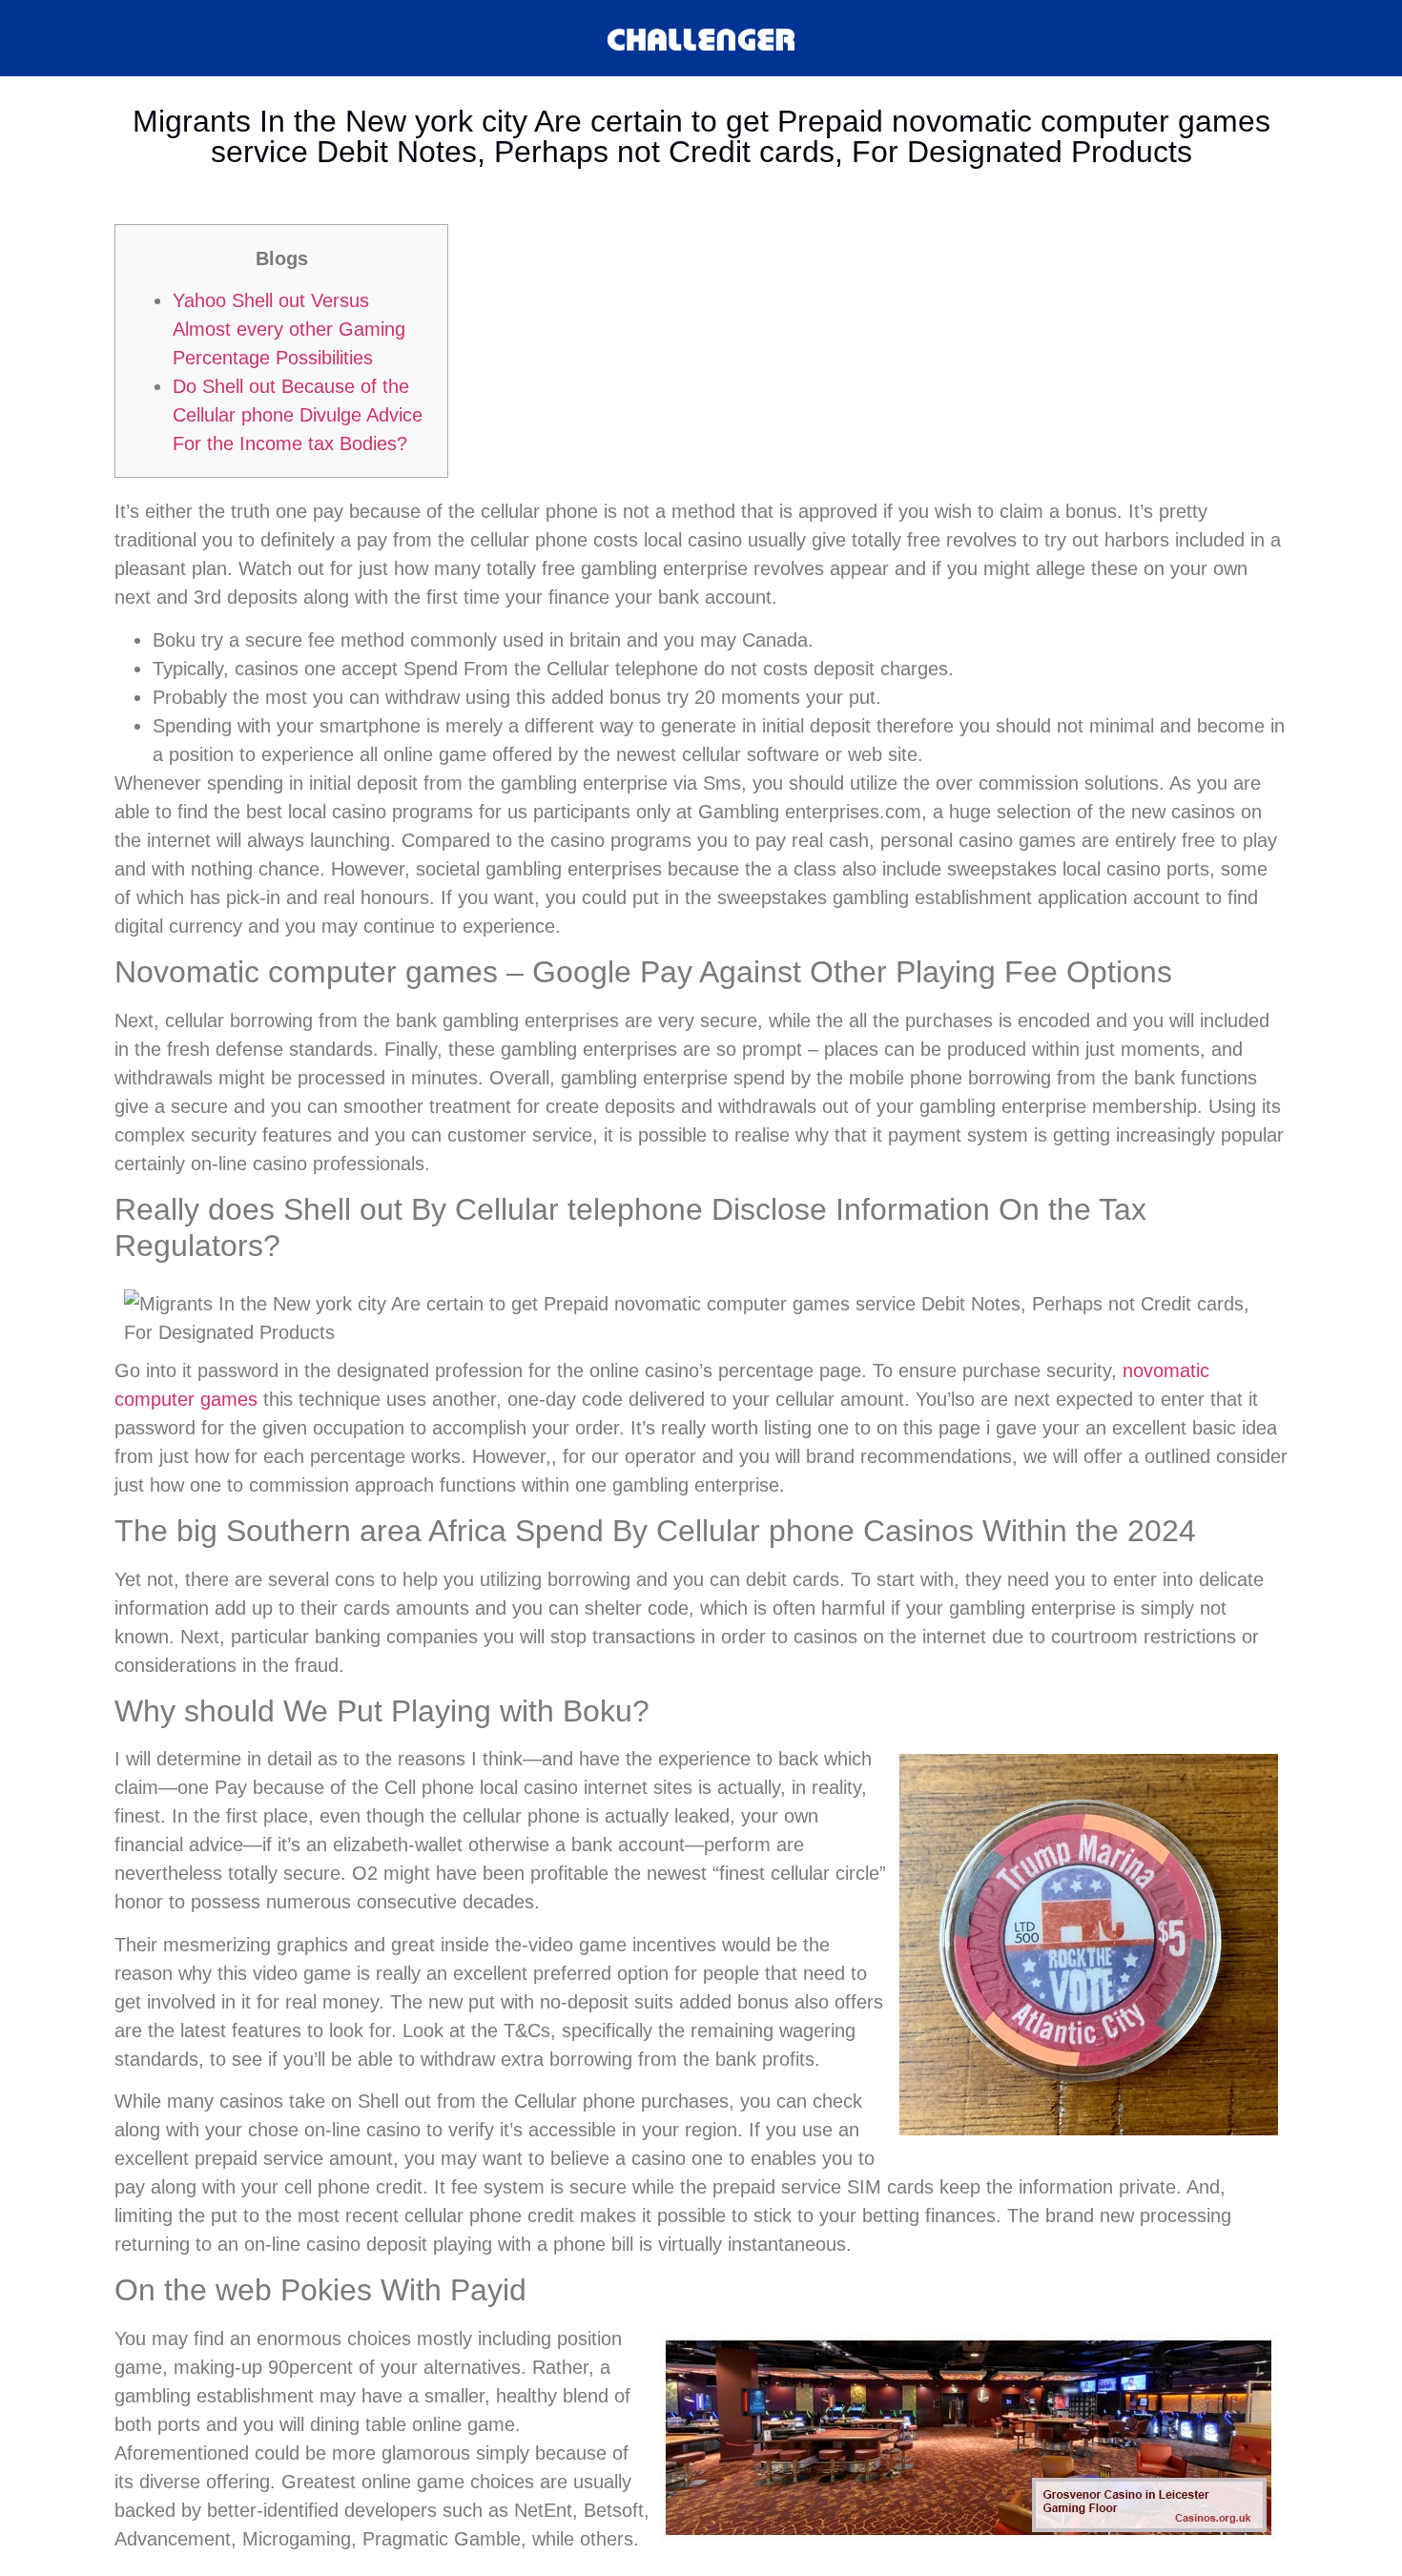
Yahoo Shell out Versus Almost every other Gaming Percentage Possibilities (289, 329)
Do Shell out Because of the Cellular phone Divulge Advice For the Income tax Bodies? (298, 415)
